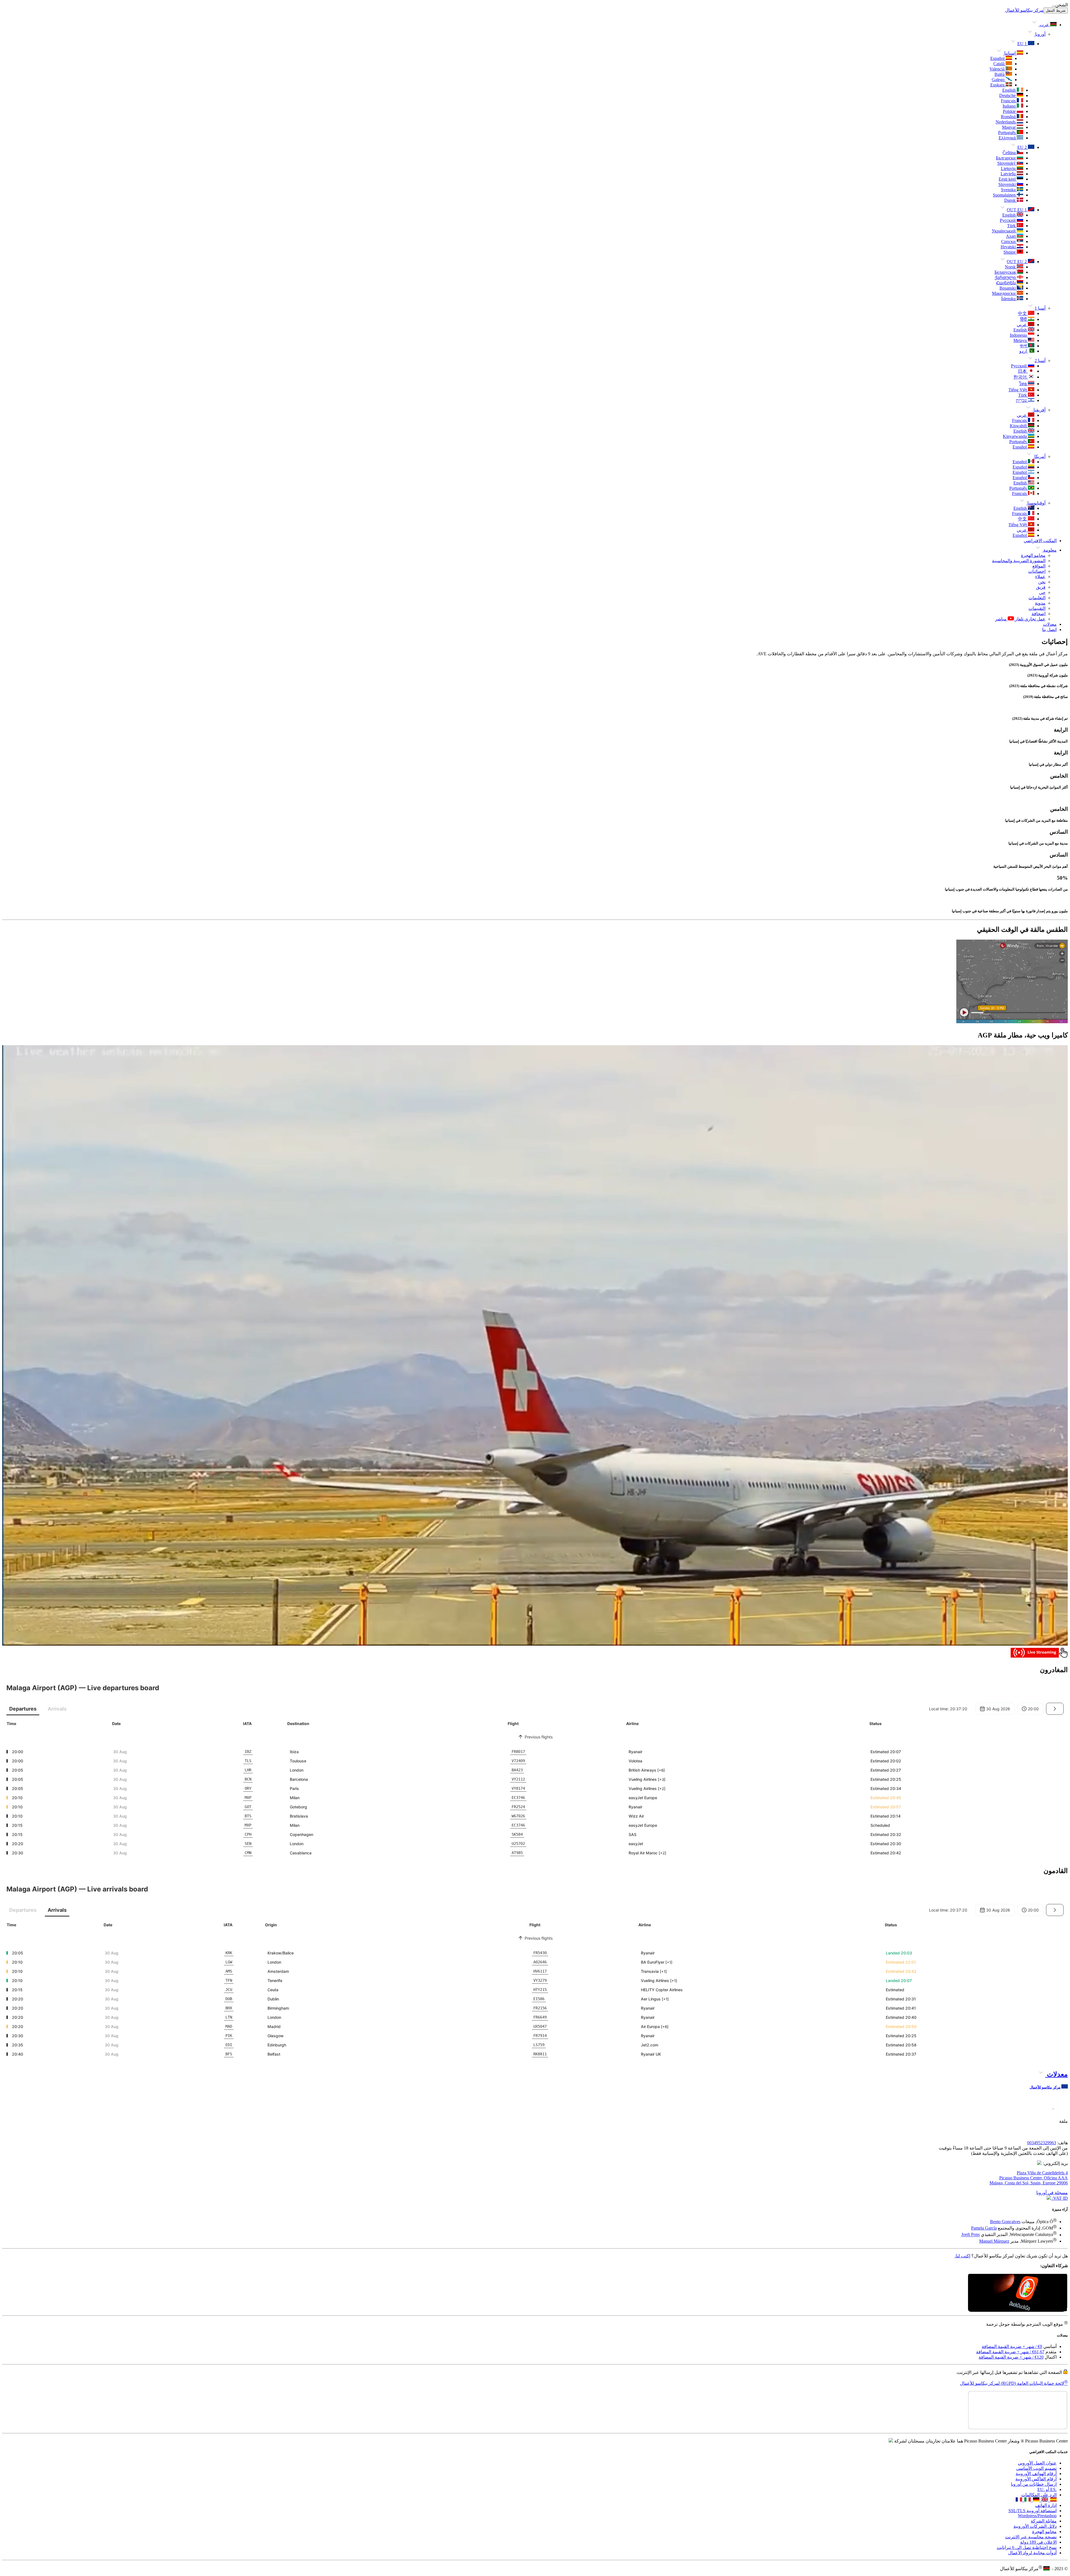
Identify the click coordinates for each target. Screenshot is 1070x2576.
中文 (1023, 313)
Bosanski (1008, 288)
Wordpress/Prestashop (1037, 2445)
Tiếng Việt (1018, 390)
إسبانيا (1010, 53)
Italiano (1010, 106)
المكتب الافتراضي (1040, 541)
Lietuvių (1009, 168)
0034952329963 (1042, 2143)
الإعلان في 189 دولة (1038, 2471)
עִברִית (1022, 400)
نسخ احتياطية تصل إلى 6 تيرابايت (1027, 2477)
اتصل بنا (1049, 630)
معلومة (1049, 550)
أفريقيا (1039, 410)
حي (1042, 592)
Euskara (998, 85)
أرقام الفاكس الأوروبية (1036, 2408)
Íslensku (1009, 299)
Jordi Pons (971, 2235)
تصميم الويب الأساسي (1036, 2397)
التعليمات (1037, 598)
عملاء (1040, 577)
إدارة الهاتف (1046, 2435)
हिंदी (1024, 319)
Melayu (1021, 340)
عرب (1044, 25)
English (1010, 90)
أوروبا (1040, 34)
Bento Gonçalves (1005, 2222)
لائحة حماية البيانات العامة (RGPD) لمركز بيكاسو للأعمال (1014, 2348)
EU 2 (1023, 147)
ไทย (1023, 384)
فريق (1041, 587)
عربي (1022, 325)
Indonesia (1019, 335)
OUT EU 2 (1017, 262)
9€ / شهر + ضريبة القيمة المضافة (1012, 2311)
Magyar (1009, 127)
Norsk (1011, 267)
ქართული (1006, 277)
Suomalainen (1005, 195)
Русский (1008, 220)
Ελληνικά (1008, 138)
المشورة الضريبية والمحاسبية (1019, 561)
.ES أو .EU (1047, 2419)
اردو (1024, 351)
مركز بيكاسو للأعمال (1024, 10)
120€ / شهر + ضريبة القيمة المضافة (1011, 2322)
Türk (1012, 226)
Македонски (1004, 293)
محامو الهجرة (1033, 555)
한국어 (1021, 377)
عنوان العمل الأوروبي (1037, 2392)
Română (1009, 117)
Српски (1009, 242)
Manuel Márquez (994, 2241)
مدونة (1040, 603)
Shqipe (1010, 252)
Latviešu (1009, 174)
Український (1004, 231)
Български (1006, 158)
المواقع (1039, 566)
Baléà (1000, 74)
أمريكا (1039, 456)
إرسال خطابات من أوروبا (1034, 2413)
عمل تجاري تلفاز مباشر (1020, 619)
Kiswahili (1019, 426)
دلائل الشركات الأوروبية (1035, 2455)
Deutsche (1008, 95)
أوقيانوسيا (1036, 503)
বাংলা (1024, 346)
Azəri (1011, 236)
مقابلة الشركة (1044, 2450)
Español (998, 58)
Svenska (1009, 190)
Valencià (998, 69)
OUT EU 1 (1017, 210)
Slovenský (1007, 163)
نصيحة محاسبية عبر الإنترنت (1031, 2466)
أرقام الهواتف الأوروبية (1036, 2403)
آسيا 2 (1040, 361)
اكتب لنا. (962, 2256)
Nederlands (1006, 122)
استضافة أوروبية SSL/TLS (1033, 2440)
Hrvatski (1009, 247)
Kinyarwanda (1015, 436)
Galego (999, 80)
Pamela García (984, 2228)
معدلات (1050, 624)
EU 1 (1023, 44)
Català (1000, 64)
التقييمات (1037, 608)
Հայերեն (1006, 283)
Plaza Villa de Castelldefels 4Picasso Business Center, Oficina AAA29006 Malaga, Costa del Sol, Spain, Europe (1029, 2178)
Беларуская (1006, 272)
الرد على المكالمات (1039, 2424)
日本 (1023, 371)
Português (1007, 133)
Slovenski (1008, 184)
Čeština (1010, 153)
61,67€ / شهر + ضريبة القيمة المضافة (1010, 2316)
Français (1009, 101)
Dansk (1011, 200)
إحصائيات (1037, 571)
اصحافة (1039, 614)
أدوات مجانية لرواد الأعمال (1032, 2482)
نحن (1042, 582)
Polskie (1010, 111)
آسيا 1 (1040, 308)
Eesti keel (1008, 179)
